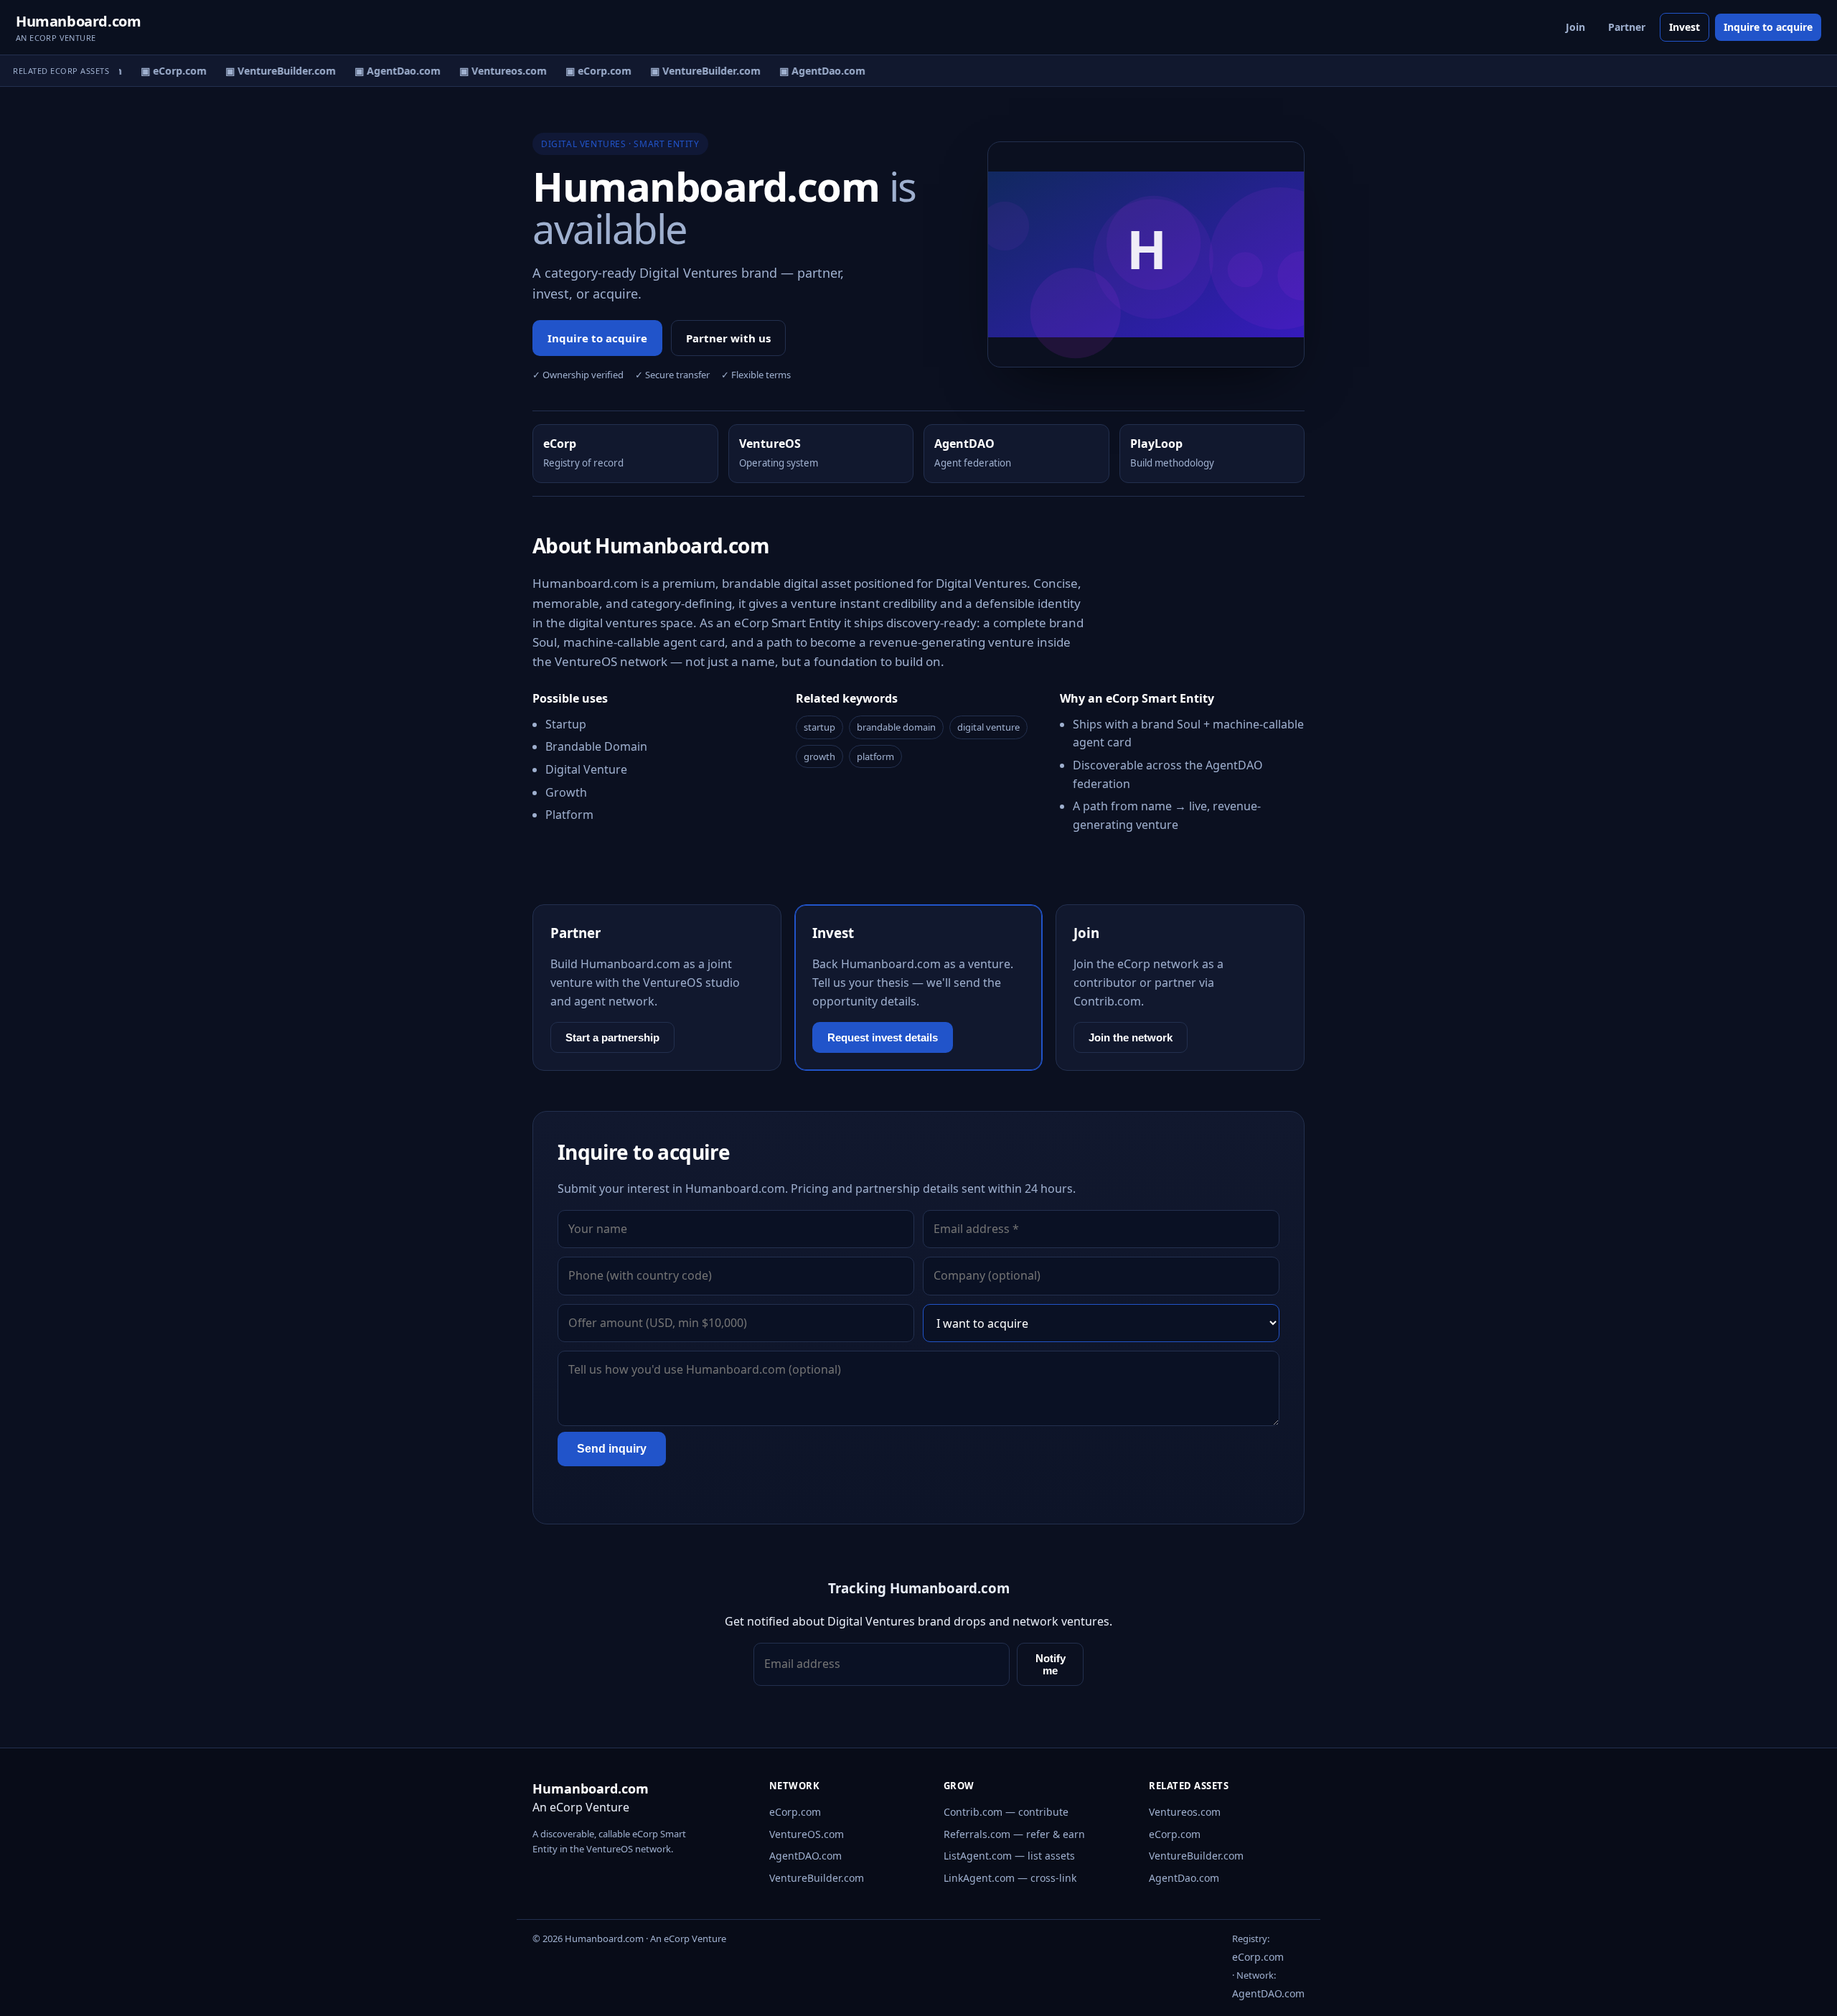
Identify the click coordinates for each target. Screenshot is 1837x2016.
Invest (1685, 27)
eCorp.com (795, 1812)
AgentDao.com (1184, 1878)
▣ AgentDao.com (387, 71)
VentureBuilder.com (817, 1878)
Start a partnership (612, 1037)
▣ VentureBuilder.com (271, 71)
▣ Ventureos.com (493, 71)
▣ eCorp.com (164, 71)
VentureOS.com (807, 1834)
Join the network (1131, 1037)
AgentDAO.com (805, 1856)
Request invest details (883, 1037)
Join (1575, 27)
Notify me (1051, 1664)
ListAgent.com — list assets (1009, 1856)
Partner (1627, 27)
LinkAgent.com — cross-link (1010, 1878)
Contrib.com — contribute (1006, 1812)
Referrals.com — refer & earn (1014, 1834)
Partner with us (728, 338)
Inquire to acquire (1768, 27)
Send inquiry (612, 1449)
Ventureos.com (1185, 1812)
